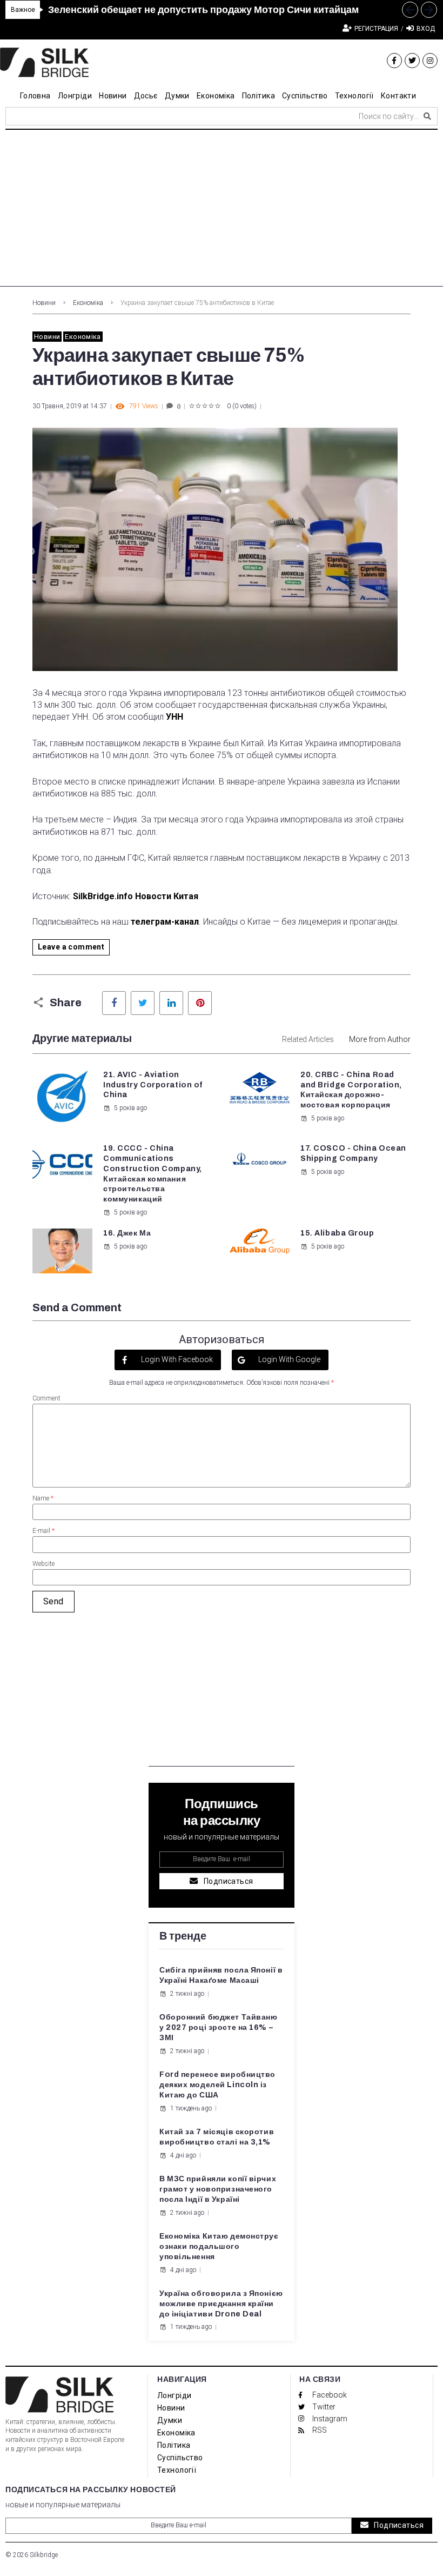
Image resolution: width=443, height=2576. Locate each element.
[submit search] (427, 116)
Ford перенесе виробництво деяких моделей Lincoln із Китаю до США (217, 2085)
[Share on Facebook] (114, 1003)
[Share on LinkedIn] (171, 1003)
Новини (44, 303)
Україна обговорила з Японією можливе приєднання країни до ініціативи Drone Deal (221, 2304)
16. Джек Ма (127, 1233)
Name (43, 1498)
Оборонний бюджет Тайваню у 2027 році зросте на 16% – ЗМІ (218, 2027)
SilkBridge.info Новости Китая (136, 896)
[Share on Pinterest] (200, 1003)
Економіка (88, 303)
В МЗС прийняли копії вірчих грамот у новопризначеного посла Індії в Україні (218, 2189)
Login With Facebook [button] (176, 1359)
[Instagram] (430, 61)
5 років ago (130, 1108)
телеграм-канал (165, 922)
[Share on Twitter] (143, 1003)
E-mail (43, 1531)
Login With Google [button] (288, 1359)
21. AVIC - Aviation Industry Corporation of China (153, 1085)
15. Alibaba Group (337, 1233)
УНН (174, 717)
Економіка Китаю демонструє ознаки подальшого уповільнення (219, 2246)
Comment (46, 1398)
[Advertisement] (222, 211)
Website (43, 1564)
